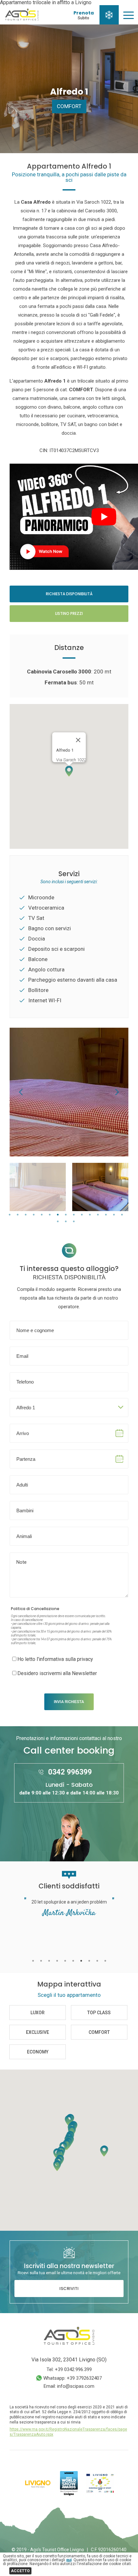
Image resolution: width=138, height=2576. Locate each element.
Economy (38, 2052)
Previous (21, 1092)
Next (117, 1092)
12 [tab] (98, 1215)
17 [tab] (66, 1222)
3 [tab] (26, 1215)
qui (69, 2560)
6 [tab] (50, 1215)
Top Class (99, 2012)
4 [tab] (34, 1215)
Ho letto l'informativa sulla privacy (55, 1659)
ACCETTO (20, 2571)
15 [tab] (122, 1215)
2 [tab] (18, 1215)
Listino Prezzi (69, 613)
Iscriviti (69, 2289)
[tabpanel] (38, 1187)
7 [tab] (58, 1215)
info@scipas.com (76, 2386)
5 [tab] (42, 1215)
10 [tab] (82, 1215)
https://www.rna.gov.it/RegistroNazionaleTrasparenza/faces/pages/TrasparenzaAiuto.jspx (68, 2432)
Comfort (69, 106)
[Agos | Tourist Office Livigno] (22, 19)
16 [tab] (58, 1222)
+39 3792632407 (84, 2378)
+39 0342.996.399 (73, 2369)
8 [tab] (66, 1215)
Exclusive (38, 2032)
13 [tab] (106, 1215)
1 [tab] (10, 1215)
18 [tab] (74, 1222)
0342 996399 (70, 1772)
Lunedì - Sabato (69, 1788)
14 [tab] (114, 1215)
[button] (69, 771)
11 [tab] (90, 1215)
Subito (83, 18)
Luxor (38, 2012)
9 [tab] (74, 1215)
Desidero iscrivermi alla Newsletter (57, 1673)
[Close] (78, 740)
